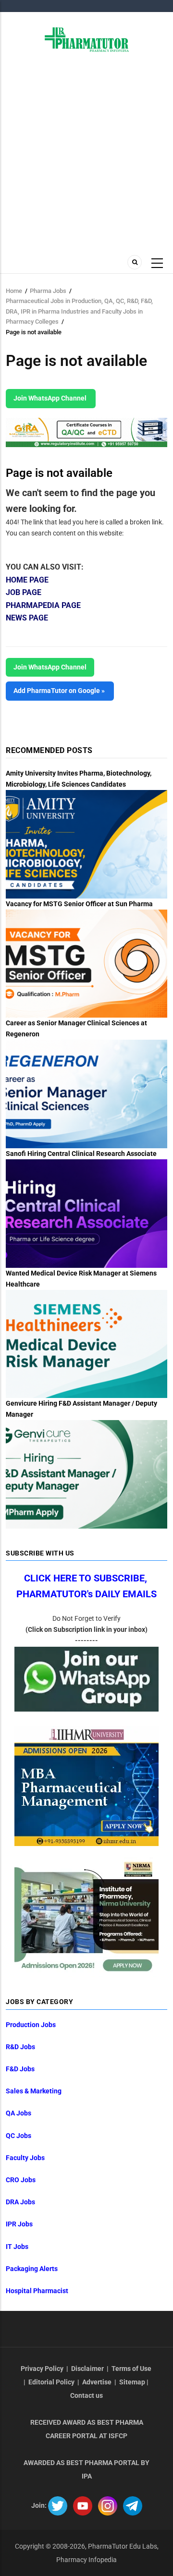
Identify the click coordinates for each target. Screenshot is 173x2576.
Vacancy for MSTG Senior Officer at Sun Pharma (79, 904)
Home (14, 291)
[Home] (87, 39)
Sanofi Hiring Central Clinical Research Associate (81, 1154)
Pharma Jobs (48, 291)
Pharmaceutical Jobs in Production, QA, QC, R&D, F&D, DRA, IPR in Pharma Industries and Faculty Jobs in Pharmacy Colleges (79, 311)
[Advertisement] (86, 158)
